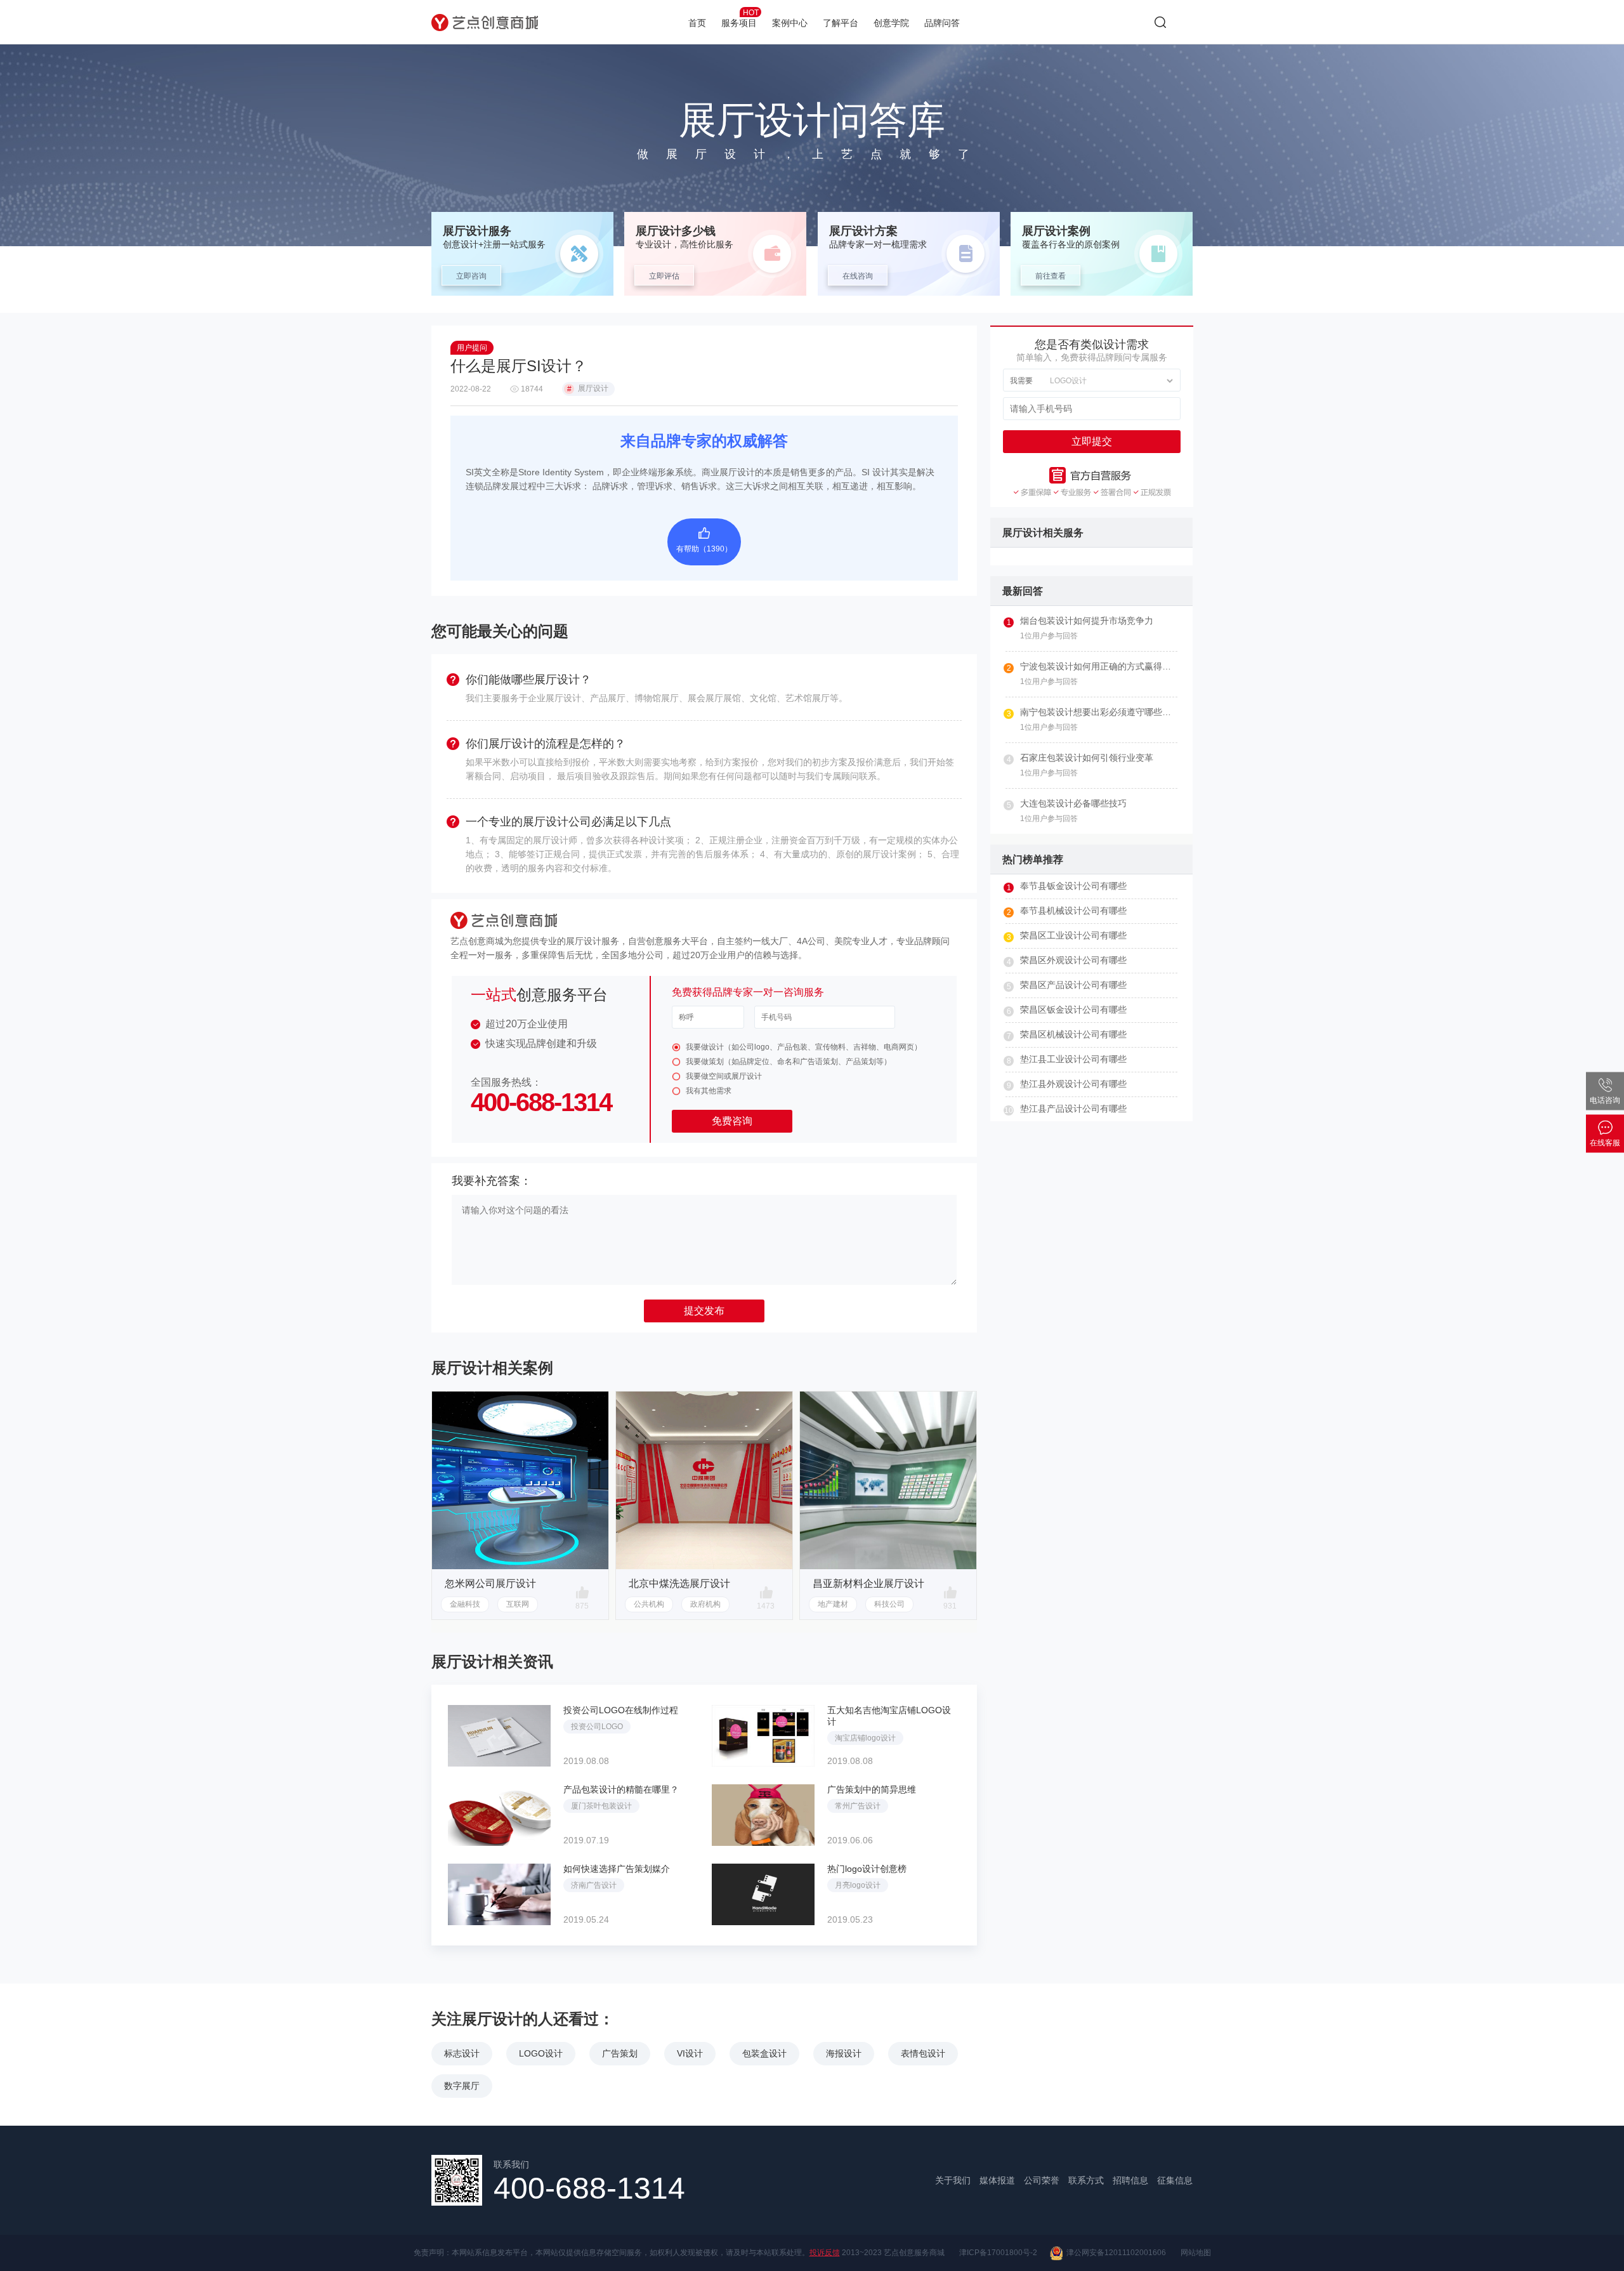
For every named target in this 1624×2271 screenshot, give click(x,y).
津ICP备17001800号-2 (998, 2253)
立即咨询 (471, 276)
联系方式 (1086, 2180)
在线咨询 (858, 276)
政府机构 (705, 1604)
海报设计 (844, 2053)
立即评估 (664, 276)
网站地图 (1196, 2253)
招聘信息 (1130, 2180)
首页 (697, 23)
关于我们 (953, 2180)
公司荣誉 (1042, 2180)
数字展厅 (462, 2086)
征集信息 (1175, 2180)
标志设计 (462, 2053)
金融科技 (465, 1604)
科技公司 (889, 1604)
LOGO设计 (541, 2053)
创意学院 (891, 23)
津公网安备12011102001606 (1114, 2253)
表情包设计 (923, 2053)
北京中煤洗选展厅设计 (679, 1583)
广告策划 (620, 2053)
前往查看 (1051, 276)
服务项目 (740, 18)
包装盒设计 (764, 2053)
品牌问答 (942, 23)
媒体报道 (997, 2180)
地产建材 (833, 1604)
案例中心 (790, 23)
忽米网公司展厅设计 (490, 1583)
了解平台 (841, 23)
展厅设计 (588, 389)
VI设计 (690, 2053)
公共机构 (649, 1604)
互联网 (518, 1604)
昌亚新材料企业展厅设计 (868, 1583)
